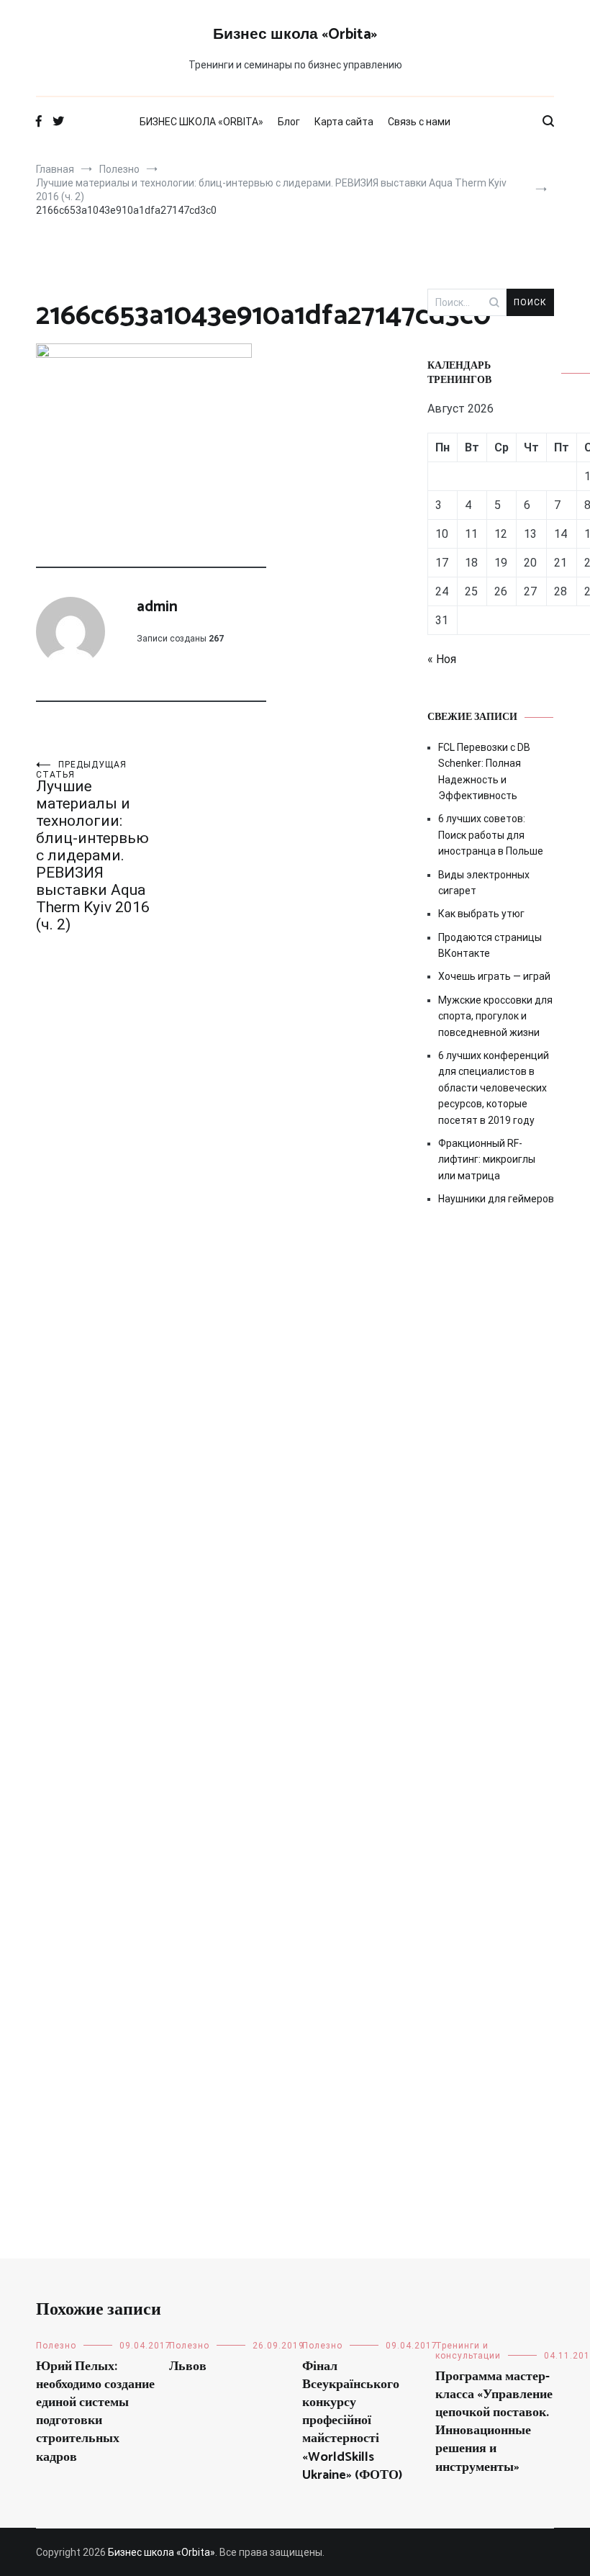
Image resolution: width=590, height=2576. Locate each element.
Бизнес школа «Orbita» (295, 35)
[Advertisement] (491, 1467)
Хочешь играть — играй (494, 976)
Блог (289, 122)
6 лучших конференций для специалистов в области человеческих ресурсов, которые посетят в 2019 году (494, 1088)
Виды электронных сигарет (484, 883)
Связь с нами (419, 122)
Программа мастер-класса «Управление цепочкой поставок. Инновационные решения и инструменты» (494, 2422)
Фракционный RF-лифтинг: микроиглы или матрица (487, 1159)
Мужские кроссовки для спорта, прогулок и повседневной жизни (495, 1016)
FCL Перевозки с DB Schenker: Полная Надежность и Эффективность (484, 771)
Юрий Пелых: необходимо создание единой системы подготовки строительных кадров (95, 2412)
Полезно (56, 2346)
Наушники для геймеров (496, 1199)
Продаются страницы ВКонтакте (490, 945)
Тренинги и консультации (468, 2351)
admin (157, 607)
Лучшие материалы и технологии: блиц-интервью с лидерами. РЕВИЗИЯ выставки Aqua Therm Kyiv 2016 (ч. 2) (93, 846)
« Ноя (442, 659)
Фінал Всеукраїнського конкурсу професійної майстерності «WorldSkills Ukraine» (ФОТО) (352, 2421)
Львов (188, 2366)
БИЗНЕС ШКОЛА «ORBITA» (201, 122)
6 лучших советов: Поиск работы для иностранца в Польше (491, 835)
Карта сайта (344, 122)
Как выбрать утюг (481, 914)
